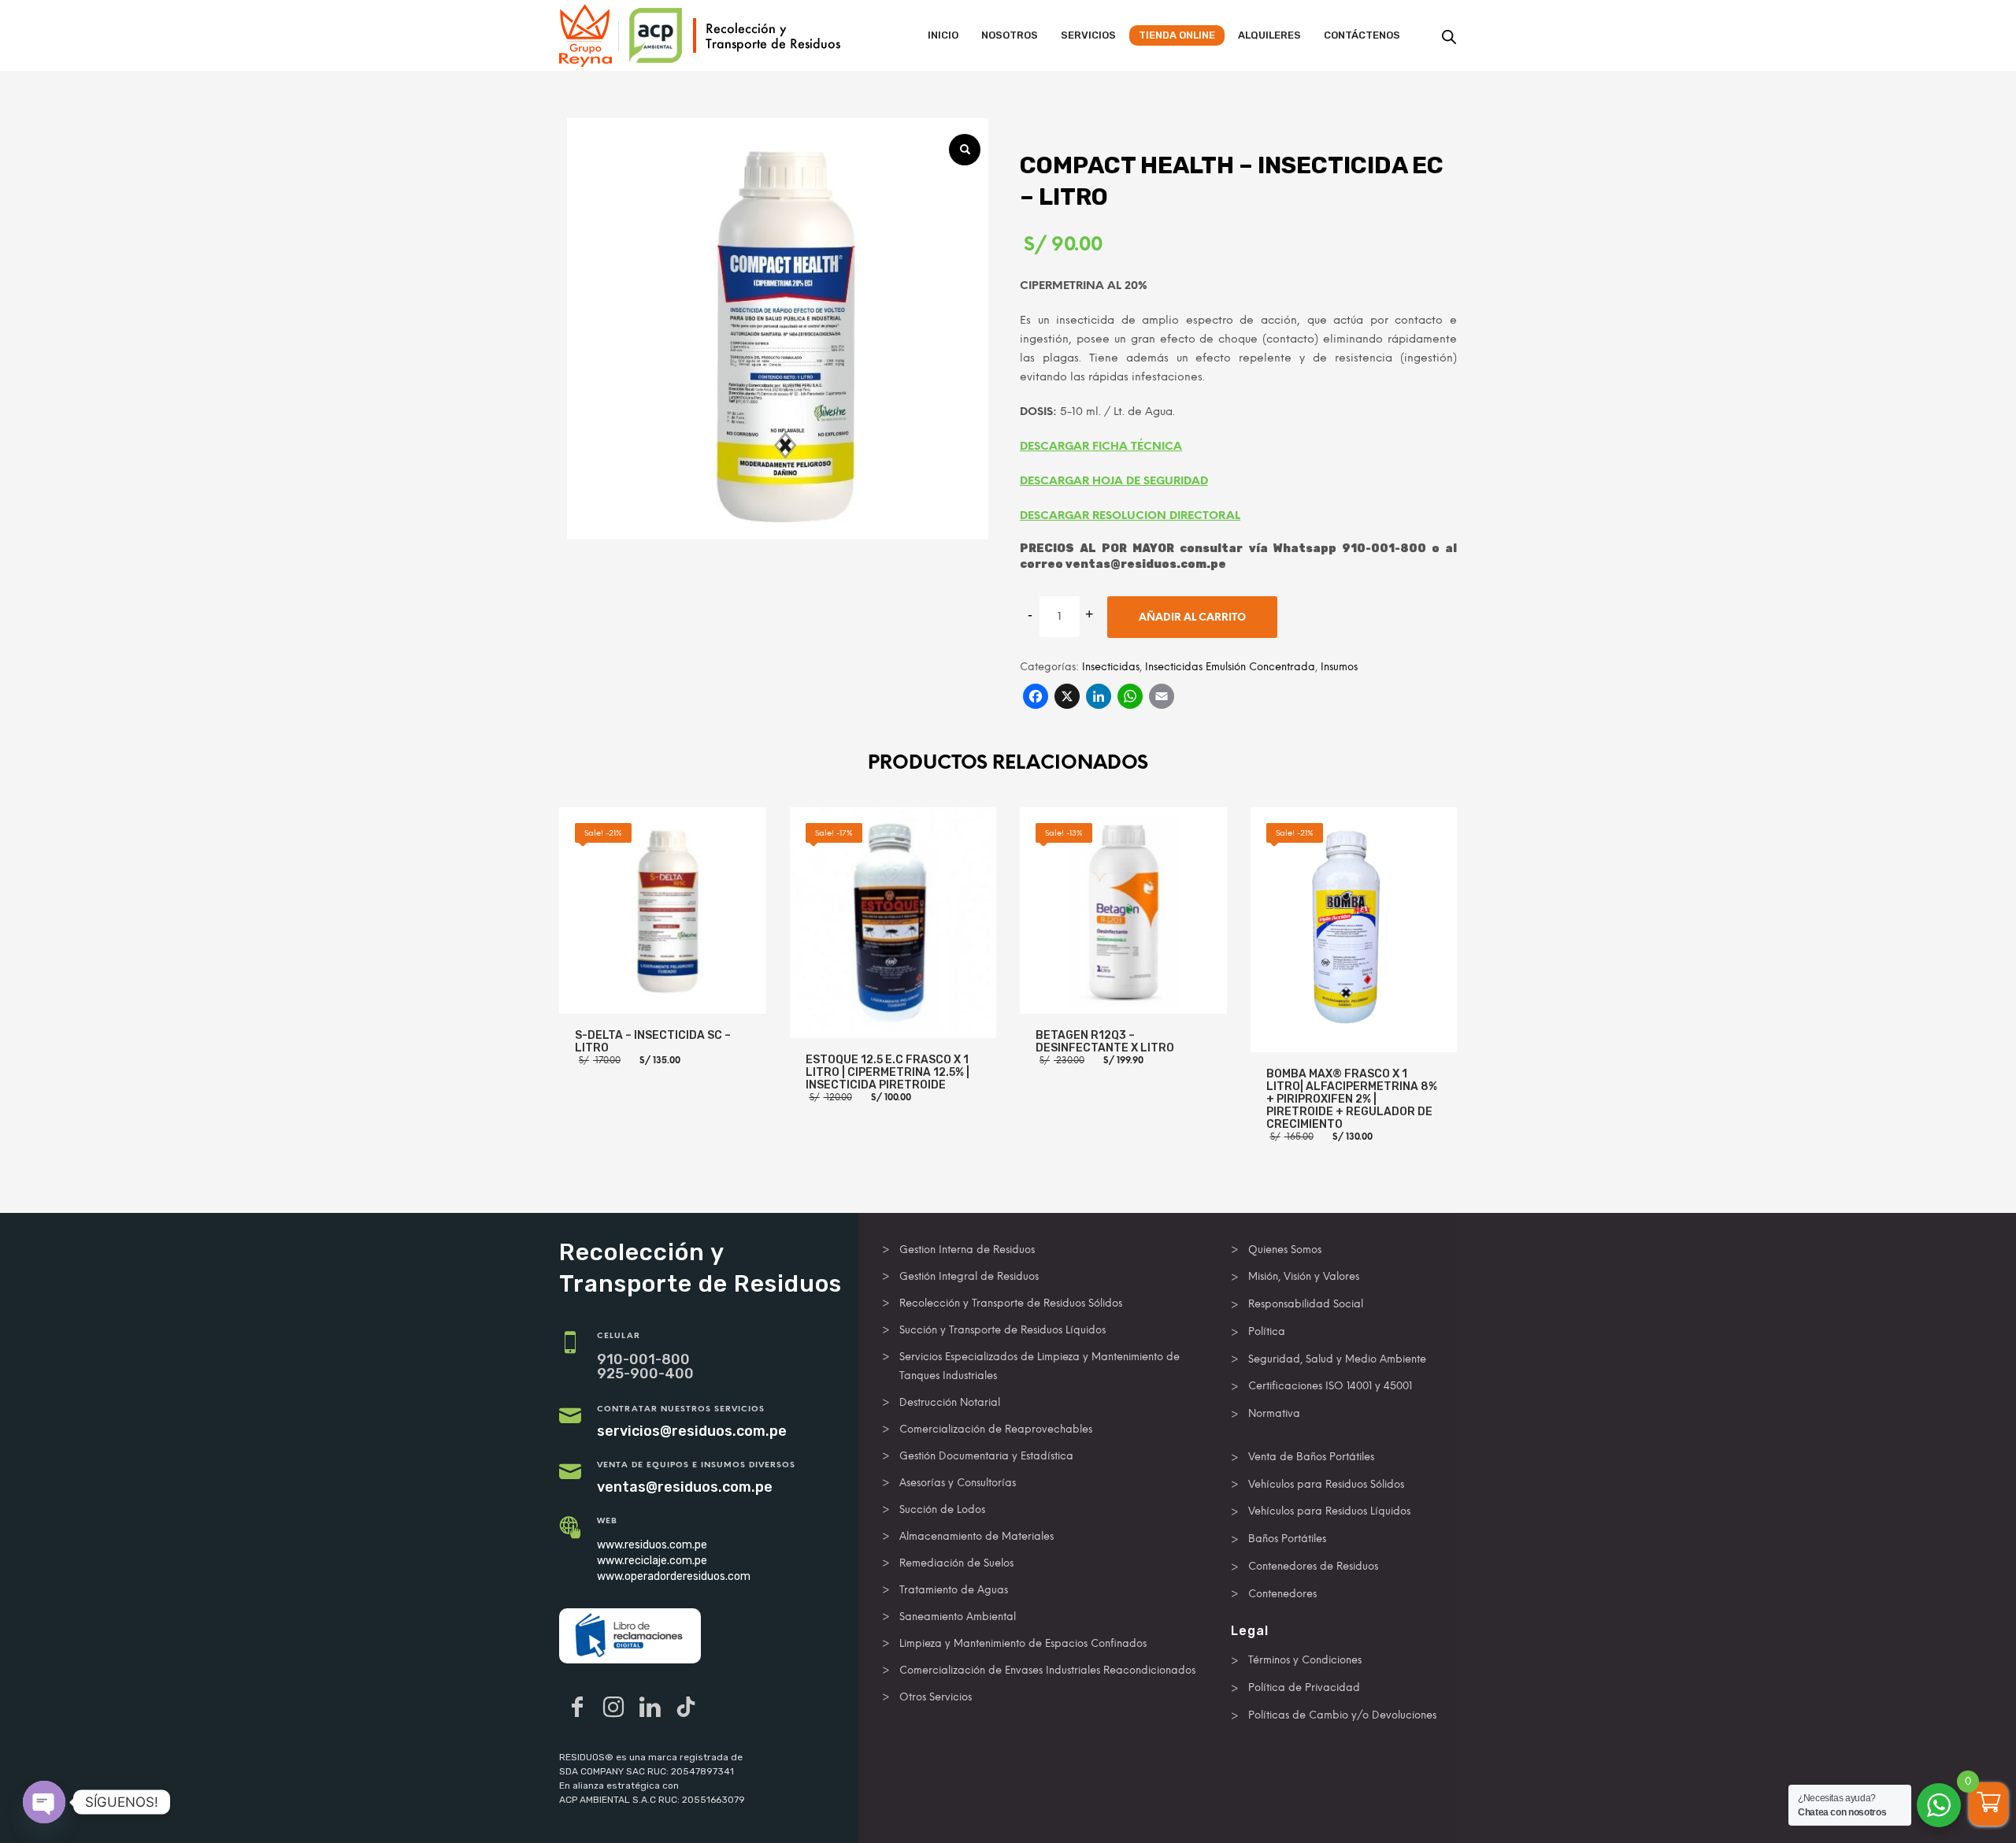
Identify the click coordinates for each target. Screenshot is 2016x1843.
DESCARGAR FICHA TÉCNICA (1101, 446)
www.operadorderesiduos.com (674, 1576)
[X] (1067, 698)
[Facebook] (1036, 698)
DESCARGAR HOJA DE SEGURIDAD (1114, 481)
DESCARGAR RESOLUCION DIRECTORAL (1130, 515)
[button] (965, 150)
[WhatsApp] (1130, 698)
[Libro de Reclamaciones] (630, 1636)
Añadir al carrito (1192, 617)
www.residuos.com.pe (652, 1545)
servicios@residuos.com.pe (692, 1431)
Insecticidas (1111, 667)
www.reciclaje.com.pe (652, 1561)
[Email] (1162, 698)
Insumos (1339, 667)
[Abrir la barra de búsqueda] (1449, 37)
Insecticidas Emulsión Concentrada (1230, 667)
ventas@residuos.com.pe (685, 1487)
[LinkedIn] (1099, 698)
